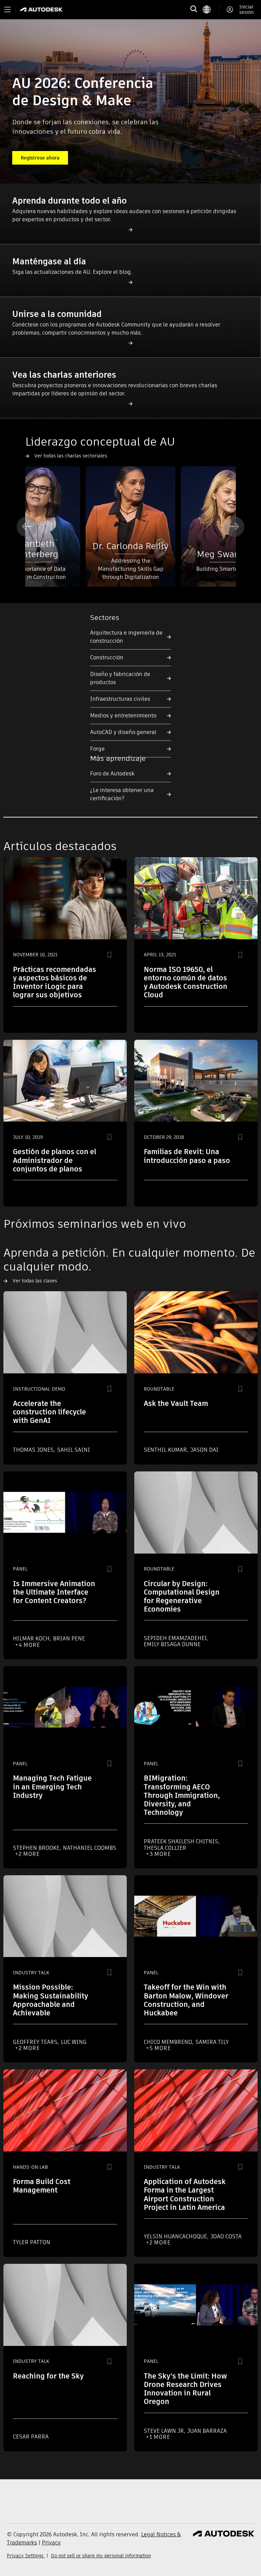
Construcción (107, 657)
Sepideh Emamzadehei (176, 1638)
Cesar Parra (31, 2437)
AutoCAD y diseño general (123, 732)
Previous (27, 527)
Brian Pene (69, 1639)
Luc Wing (74, 2042)
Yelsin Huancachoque (176, 2236)
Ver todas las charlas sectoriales (71, 456)
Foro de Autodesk (112, 774)
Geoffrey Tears (36, 2042)
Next (234, 527)
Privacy (51, 2543)
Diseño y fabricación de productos (120, 678)
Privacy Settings (26, 2556)
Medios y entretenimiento (123, 716)
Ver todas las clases (35, 1281)
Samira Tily (212, 2042)
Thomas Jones (34, 1450)
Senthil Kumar (166, 1450)
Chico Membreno (169, 2042)
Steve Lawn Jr (164, 2431)
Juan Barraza (207, 2431)
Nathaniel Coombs (90, 1848)
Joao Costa (226, 2236)
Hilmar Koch (32, 1639)
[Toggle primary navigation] (7, 10)
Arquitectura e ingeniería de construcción (126, 637)
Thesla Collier (165, 1848)
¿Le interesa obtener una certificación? (122, 794)
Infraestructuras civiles (120, 699)
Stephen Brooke (37, 1848)
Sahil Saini (74, 1450)
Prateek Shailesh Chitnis (182, 1841)
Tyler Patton (32, 2242)
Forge (97, 749)
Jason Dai (204, 1450)
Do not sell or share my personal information (101, 2556)
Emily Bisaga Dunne (172, 1644)
